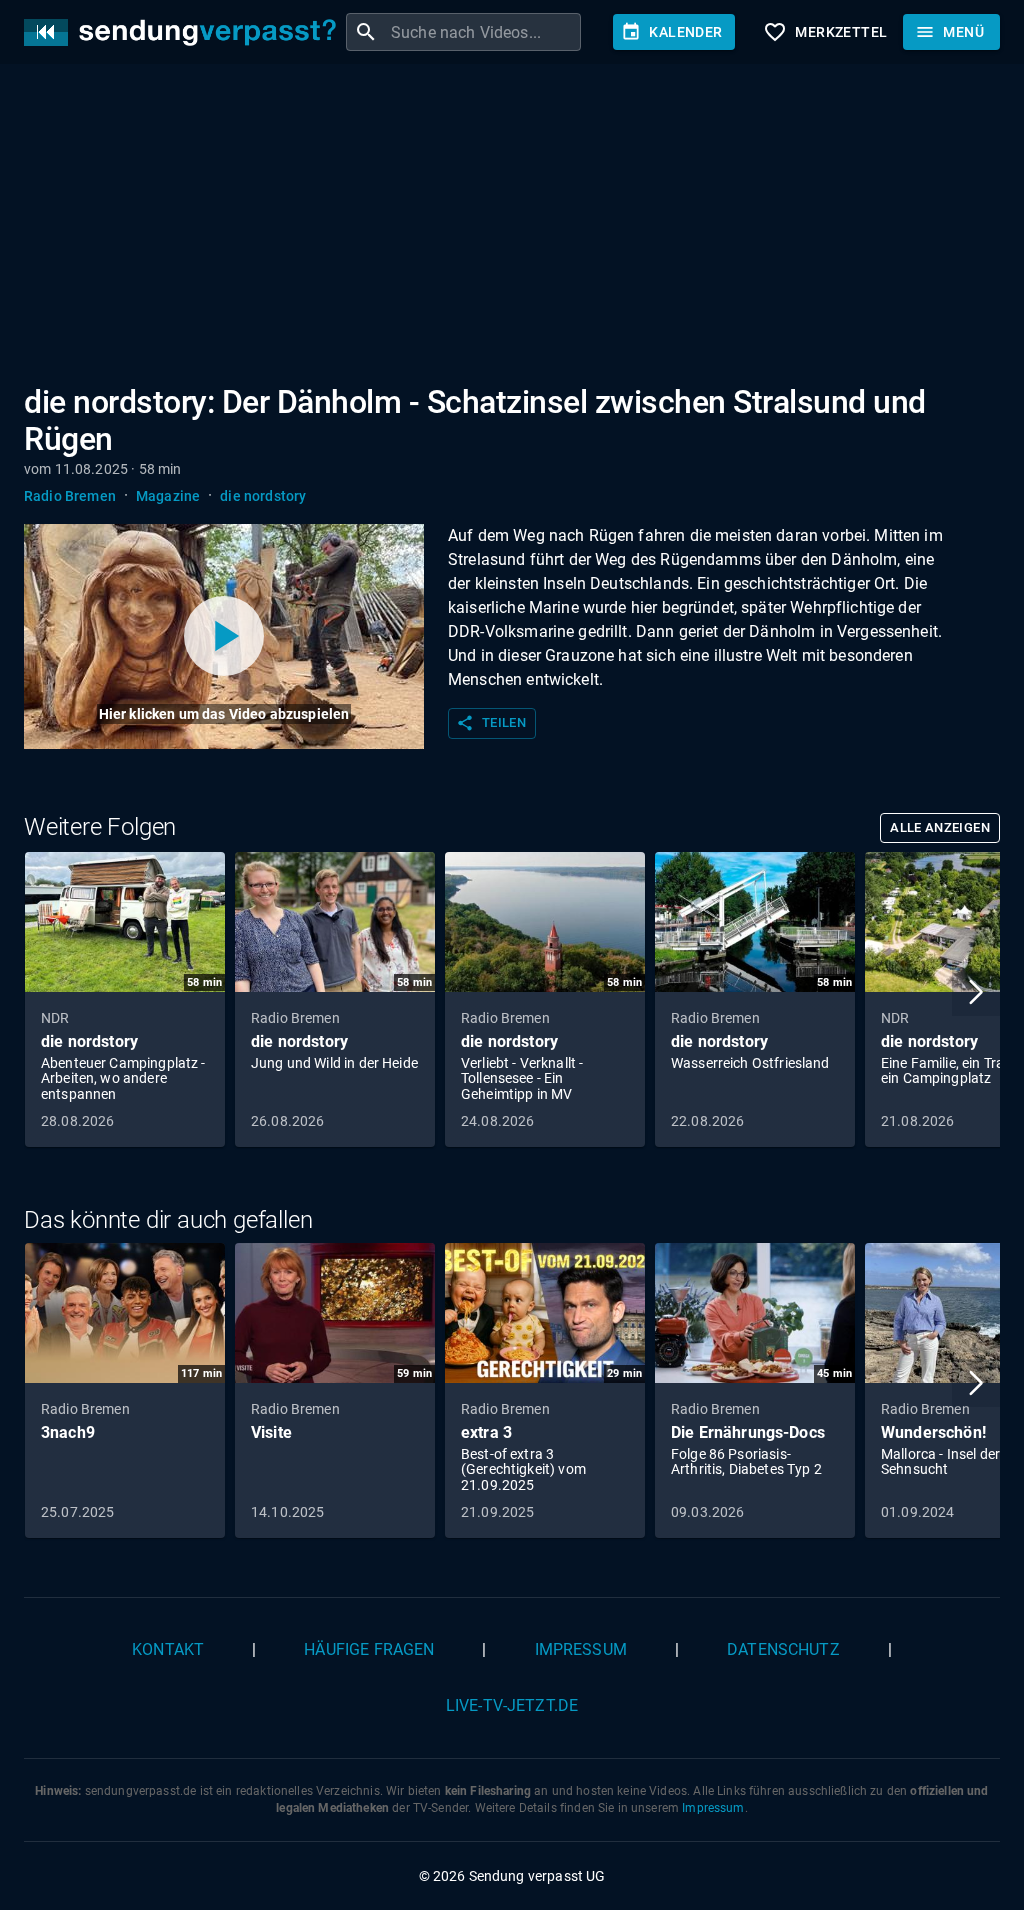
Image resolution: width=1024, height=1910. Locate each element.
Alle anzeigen (940, 827)
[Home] (185, 32)
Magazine (168, 496)
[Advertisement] (512, 228)
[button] (976, 992)
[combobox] (483, 32)
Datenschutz (783, 1649)
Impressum (581, 1649)
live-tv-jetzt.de (512, 1705)
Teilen (491, 723)
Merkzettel (825, 32)
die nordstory (263, 496)
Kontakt (168, 1649)
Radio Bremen (70, 496)
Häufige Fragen (369, 1649)
